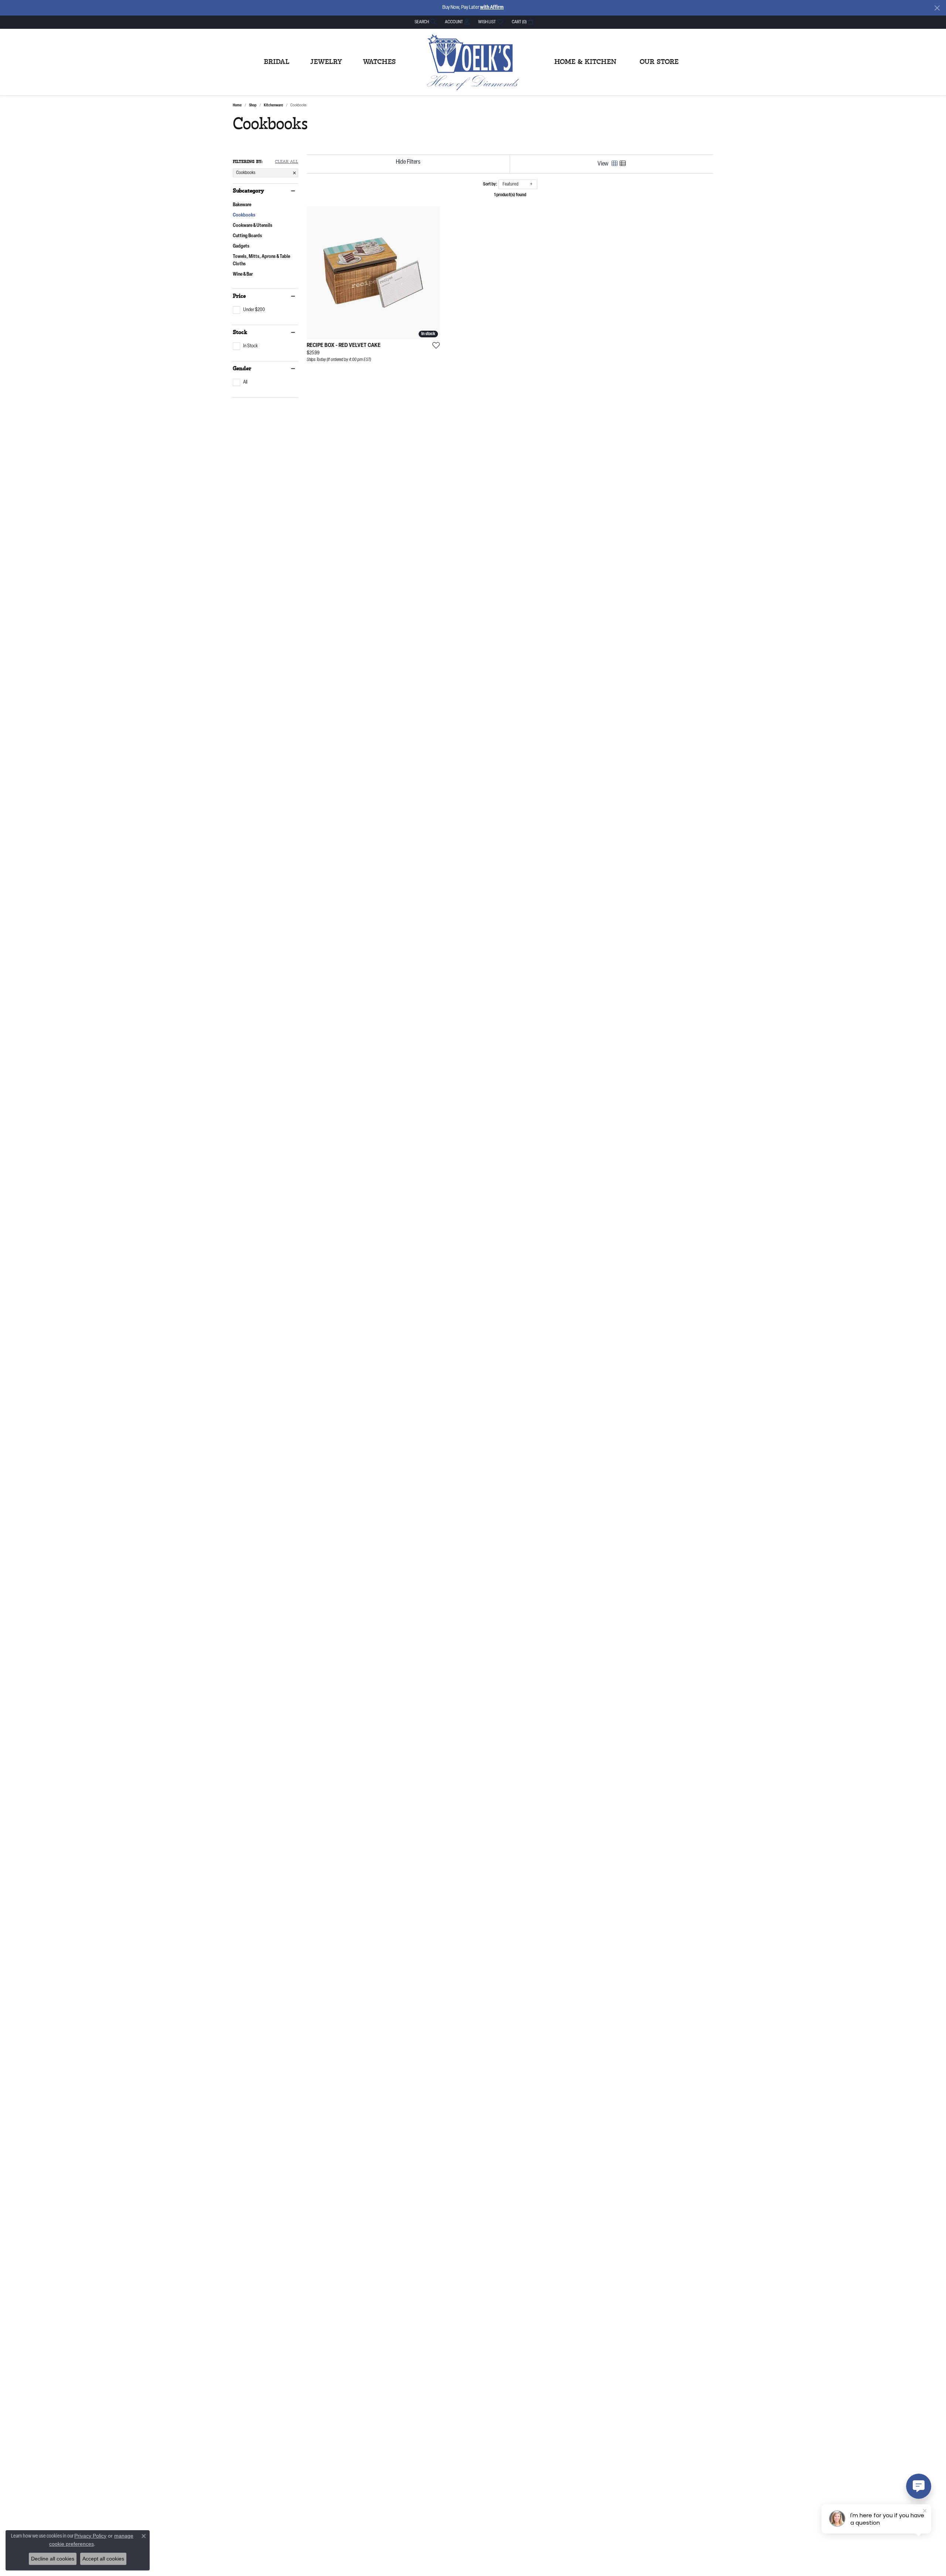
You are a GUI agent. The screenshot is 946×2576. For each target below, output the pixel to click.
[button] (425, 22)
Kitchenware (273, 105)
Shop (253, 105)
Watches (379, 62)
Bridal (277, 62)
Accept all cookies (103, 2559)
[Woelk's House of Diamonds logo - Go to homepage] (473, 62)
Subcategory (249, 191)
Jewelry (326, 62)
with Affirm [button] (492, 8)
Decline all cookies (53, 2559)
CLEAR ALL (287, 162)
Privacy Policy (90, 2536)
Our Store (659, 62)
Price (239, 296)
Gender (242, 369)
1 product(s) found (510, 195)
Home (237, 105)
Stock (240, 333)
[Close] (937, 8)
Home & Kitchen (585, 62)
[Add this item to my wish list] (434, 345)
